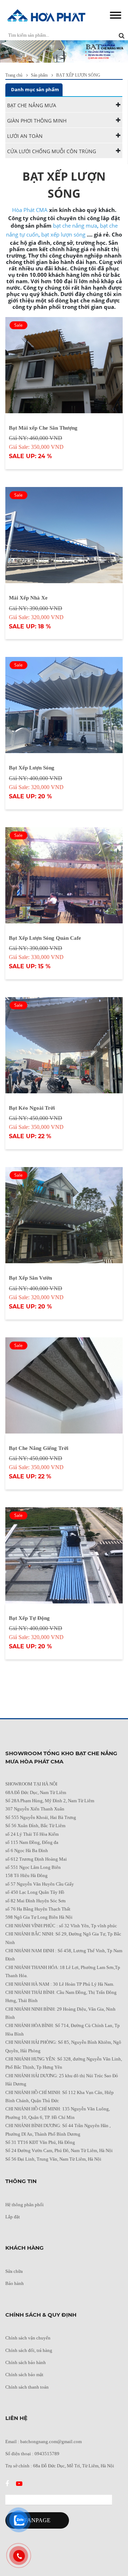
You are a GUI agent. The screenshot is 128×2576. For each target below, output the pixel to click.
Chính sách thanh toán (27, 2387)
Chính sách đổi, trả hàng (29, 2350)
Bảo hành (15, 2283)
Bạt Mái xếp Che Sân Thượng (43, 428)
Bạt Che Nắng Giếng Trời (39, 1448)
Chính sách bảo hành (26, 2362)
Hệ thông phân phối (25, 2205)
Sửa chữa (14, 2271)
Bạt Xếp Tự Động (29, 1618)
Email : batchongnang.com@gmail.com (44, 2442)
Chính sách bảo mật (24, 2375)
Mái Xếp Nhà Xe (28, 598)
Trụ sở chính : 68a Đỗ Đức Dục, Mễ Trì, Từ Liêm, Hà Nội (60, 2466)
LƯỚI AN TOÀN (25, 136)
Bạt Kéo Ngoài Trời (32, 1108)
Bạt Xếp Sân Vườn (30, 1278)
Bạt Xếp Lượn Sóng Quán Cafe (45, 938)
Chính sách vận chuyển (28, 2338)
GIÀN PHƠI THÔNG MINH (37, 121)
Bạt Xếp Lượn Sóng (32, 768)
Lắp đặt (13, 2217)
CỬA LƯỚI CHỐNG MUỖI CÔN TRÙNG (52, 151)
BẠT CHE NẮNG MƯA (32, 105)
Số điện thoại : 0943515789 (32, 2454)
